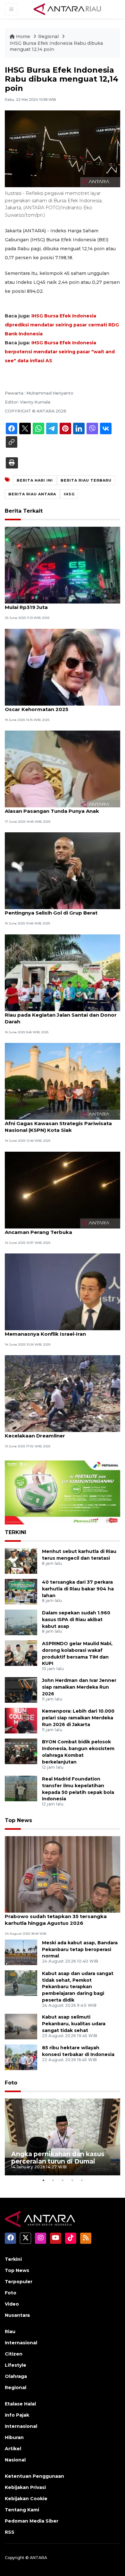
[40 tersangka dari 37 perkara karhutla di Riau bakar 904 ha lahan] (21, 1591)
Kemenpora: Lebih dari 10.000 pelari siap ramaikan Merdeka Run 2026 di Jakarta (78, 1718)
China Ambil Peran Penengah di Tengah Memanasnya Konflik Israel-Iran (55, 1331)
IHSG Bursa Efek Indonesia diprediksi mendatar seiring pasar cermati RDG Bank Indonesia (62, 325)
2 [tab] (53, 2180)
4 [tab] (72, 2180)
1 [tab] (43, 2180)
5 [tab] (82, 2180)
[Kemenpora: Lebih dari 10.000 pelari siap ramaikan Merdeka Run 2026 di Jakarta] (21, 1720)
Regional (49, 36)
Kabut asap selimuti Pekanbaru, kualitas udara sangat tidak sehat (74, 2024)
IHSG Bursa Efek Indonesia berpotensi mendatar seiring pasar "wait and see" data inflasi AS (60, 352)
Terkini (13, 2259)
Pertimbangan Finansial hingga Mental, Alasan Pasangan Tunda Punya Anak (55, 808)
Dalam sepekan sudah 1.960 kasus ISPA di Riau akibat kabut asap (76, 1620)
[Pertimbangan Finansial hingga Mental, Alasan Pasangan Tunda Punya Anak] (63, 768)
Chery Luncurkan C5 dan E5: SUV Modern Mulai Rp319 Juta (57, 604)
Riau (10, 2332)
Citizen (14, 2354)
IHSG (69, 494)
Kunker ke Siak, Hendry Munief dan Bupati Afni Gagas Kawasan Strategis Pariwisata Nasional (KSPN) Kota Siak (59, 1123)
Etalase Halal (20, 2404)
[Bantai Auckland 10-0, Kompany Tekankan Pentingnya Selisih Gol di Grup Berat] (63, 871)
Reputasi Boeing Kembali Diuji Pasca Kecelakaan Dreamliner (52, 1432)
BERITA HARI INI (35, 480)
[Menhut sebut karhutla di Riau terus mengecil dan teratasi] (21, 1560)
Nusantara (17, 2315)
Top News (18, 1820)
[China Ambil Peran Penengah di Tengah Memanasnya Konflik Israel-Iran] (63, 1291)
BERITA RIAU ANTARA (32, 494)
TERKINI (16, 1532)
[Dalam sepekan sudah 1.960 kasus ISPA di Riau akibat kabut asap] (21, 1622)
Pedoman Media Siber (32, 2521)
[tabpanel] (63, 2137)
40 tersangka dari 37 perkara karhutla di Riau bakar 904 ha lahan (78, 1589)
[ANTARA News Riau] (69, 9)
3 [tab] (63, 2180)
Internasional (21, 2343)
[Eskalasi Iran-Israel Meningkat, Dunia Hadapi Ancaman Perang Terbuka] (63, 1190)
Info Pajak (17, 2415)
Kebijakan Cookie (26, 2499)
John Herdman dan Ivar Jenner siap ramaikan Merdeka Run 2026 (79, 1687)
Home (23, 36)
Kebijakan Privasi (25, 2487)
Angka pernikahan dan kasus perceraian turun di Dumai (58, 2158)
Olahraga (16, 2376)
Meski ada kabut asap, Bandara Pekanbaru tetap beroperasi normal (80, 1949)
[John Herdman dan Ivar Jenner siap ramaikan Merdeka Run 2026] (21, 1690)
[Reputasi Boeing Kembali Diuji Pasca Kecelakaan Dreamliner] (63, 1393)
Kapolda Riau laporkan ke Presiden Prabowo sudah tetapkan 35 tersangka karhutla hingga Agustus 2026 (56, 1916)
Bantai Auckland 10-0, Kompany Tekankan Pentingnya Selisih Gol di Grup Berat (59, 909)
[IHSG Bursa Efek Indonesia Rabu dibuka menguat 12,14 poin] (63, 1874)
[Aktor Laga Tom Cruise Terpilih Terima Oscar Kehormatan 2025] (63, 667)
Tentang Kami (22, 2510)
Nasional (15, 2460)
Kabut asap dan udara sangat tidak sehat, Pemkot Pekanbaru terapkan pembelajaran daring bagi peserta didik (78, 1987)
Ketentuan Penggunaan (34, 2476)
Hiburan (14, 2437)
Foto (11, 2083)
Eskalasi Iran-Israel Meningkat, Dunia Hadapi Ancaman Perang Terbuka (62, 1229)
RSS (10, 2532)
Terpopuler (19, 2282)
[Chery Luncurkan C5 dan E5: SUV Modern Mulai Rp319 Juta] (63, 565)
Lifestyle (16, 2365)
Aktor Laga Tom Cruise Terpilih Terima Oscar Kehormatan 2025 (55, 706)
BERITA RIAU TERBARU (86, 480)
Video (12, 2304)
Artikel (13, 2449)
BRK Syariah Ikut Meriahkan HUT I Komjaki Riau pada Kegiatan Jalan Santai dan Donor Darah (61, 1015)
